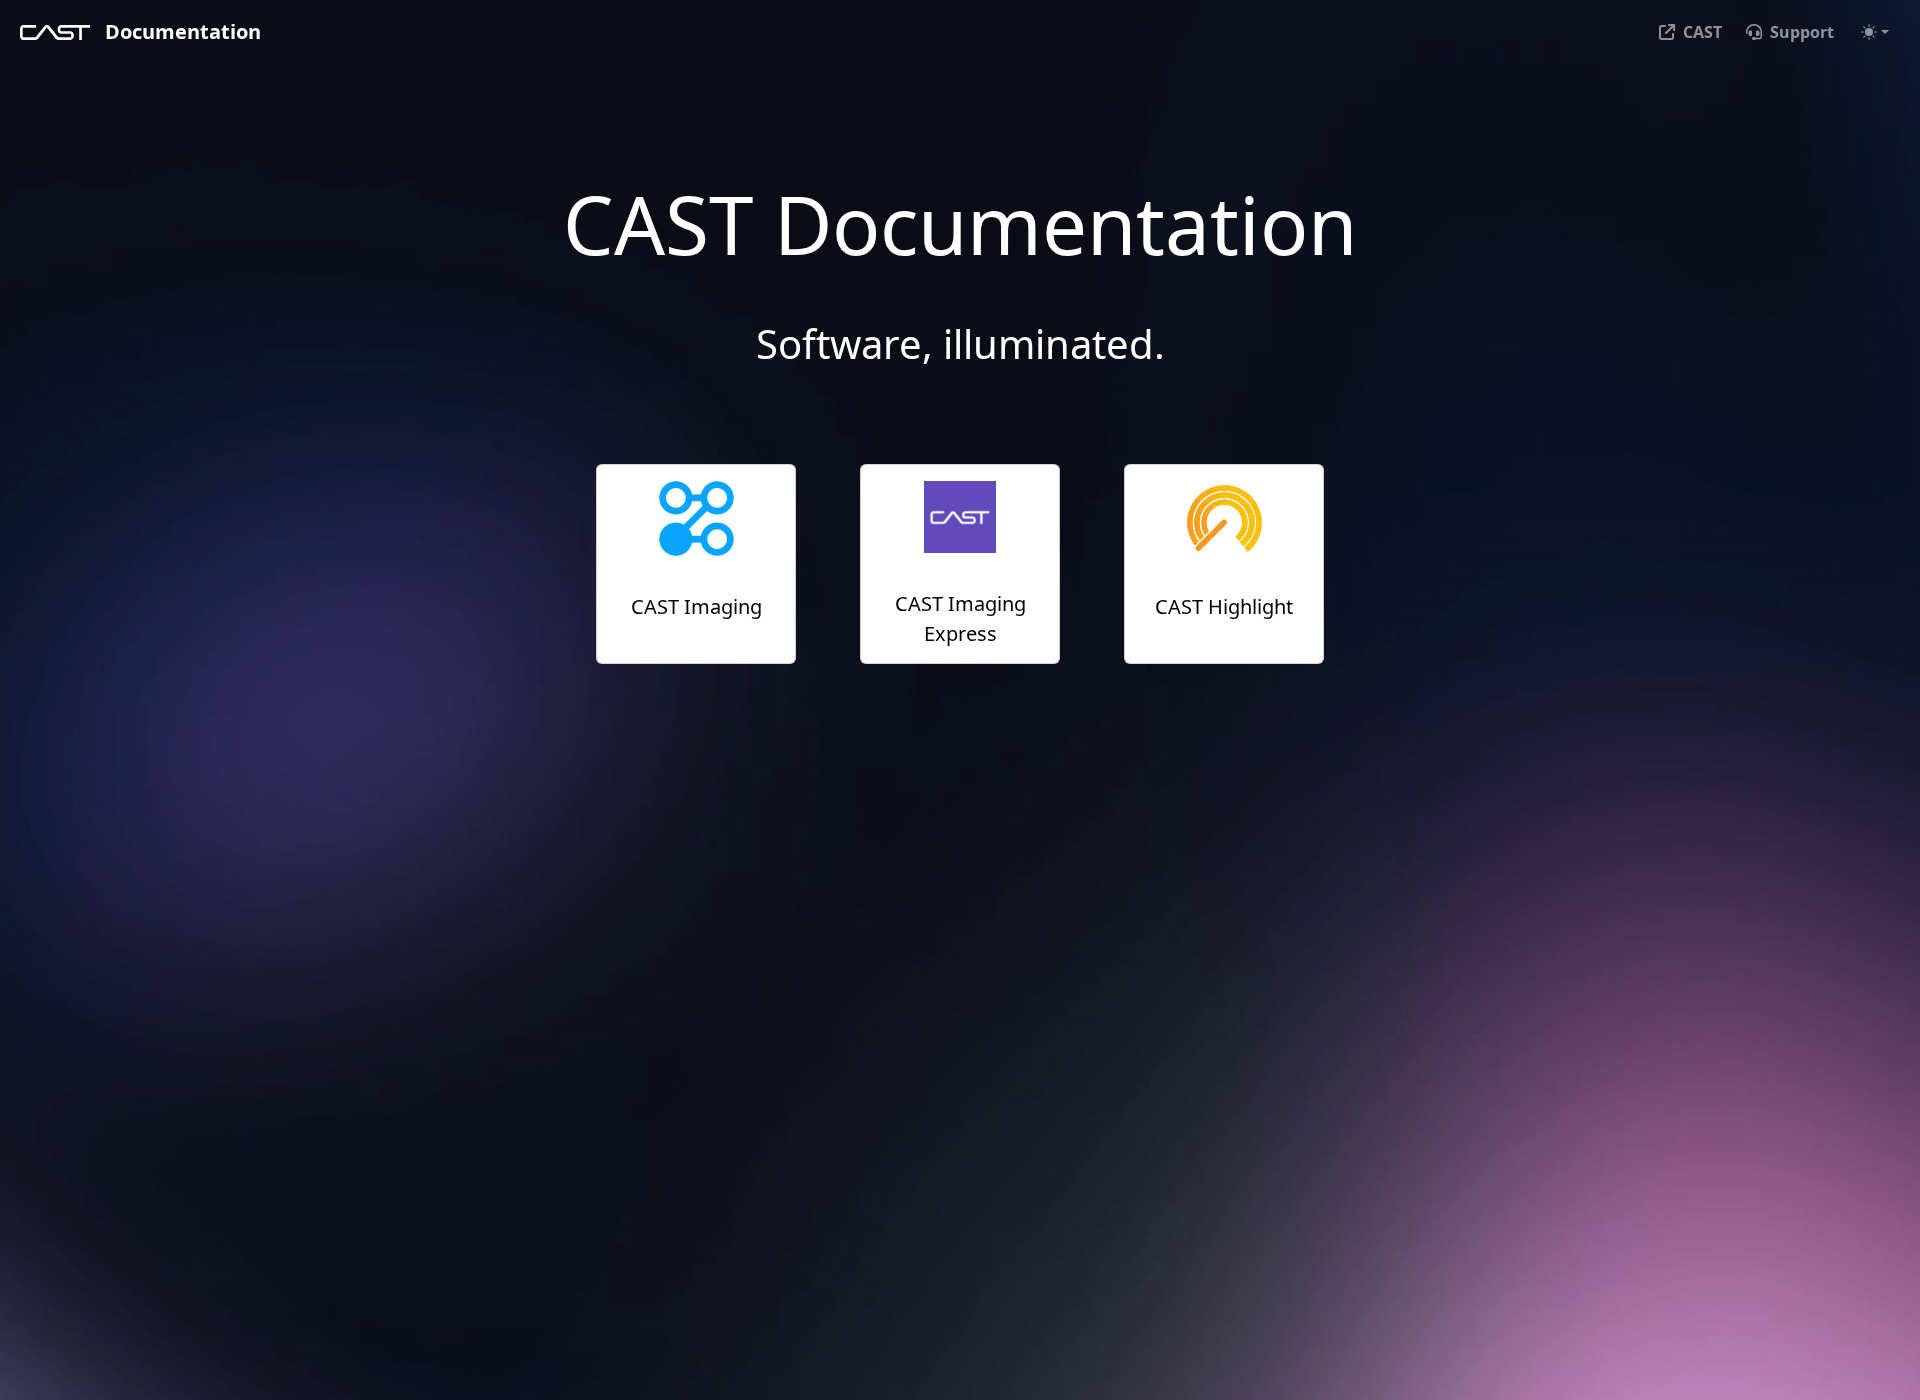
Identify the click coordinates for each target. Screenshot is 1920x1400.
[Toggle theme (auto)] (1875, 32)
